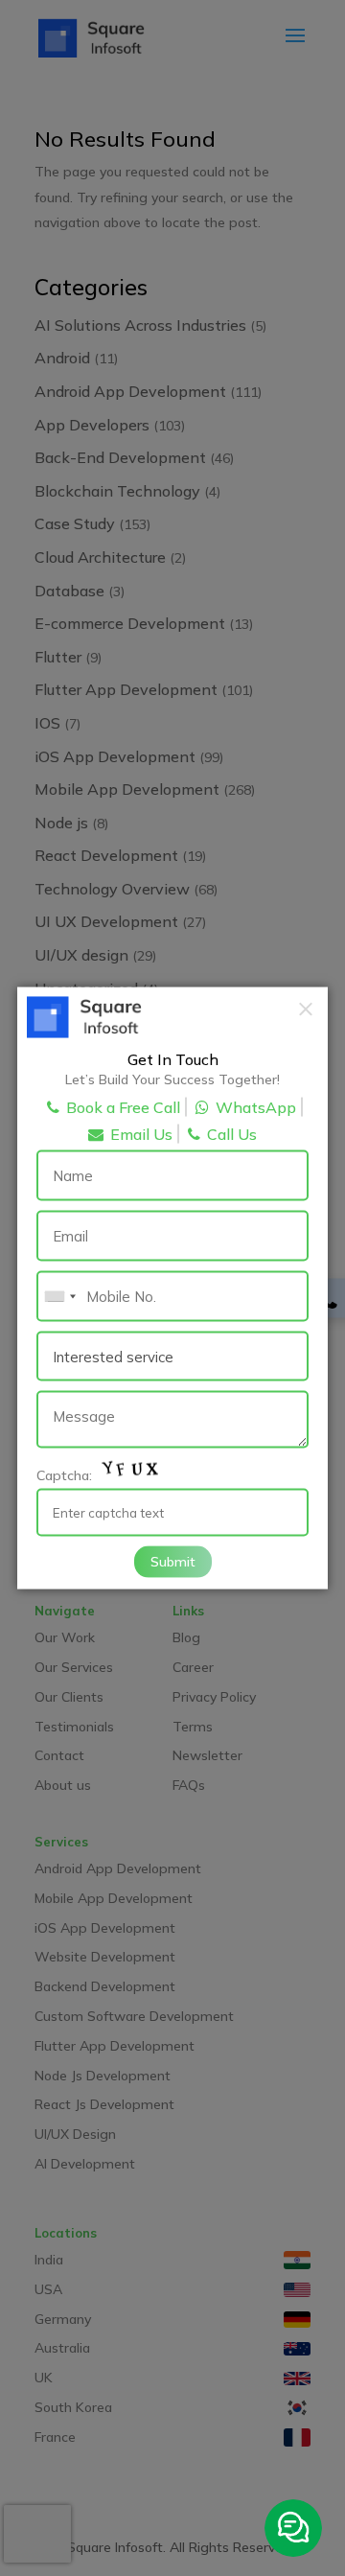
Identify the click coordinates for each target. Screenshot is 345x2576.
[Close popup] (306, 1009)
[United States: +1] (59, 1297)
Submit (173, 1561)
